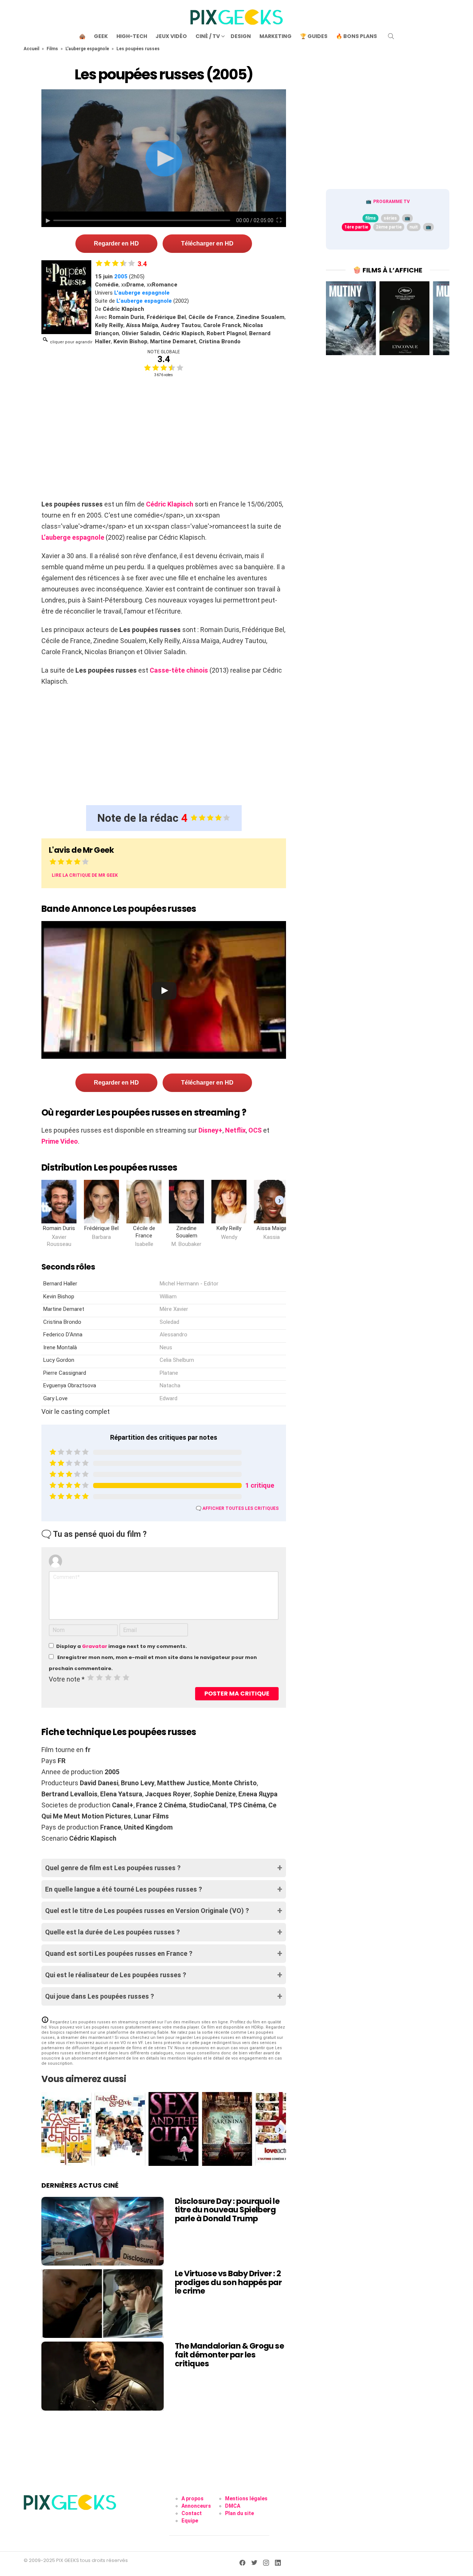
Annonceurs (196, 2506)
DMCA (233, 2506)
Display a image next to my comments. (122, 1646)
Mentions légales (246, 2498)
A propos (193, 2498)
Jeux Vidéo (171, 36)
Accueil (31, 49)
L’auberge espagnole (144, 301)
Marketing (275, 36)
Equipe (190, 2521)
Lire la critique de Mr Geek (85, 875)
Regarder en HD (116, 243)
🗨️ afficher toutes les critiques (237, 1508)
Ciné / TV (208, 36)
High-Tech (132, 36)
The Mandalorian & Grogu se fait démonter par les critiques (229, 2355)
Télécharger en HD (207, 243)
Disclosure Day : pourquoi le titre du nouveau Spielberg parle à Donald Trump (227, 2210)
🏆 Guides (314, 36)
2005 (121, 277)
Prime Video (60, 1141)
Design (241, 36)
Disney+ (210, 1130)
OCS (255, 1130)
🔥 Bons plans (356, 36)
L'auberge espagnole (87, 49)
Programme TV (392, 202)
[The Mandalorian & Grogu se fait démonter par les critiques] (103, 2376)
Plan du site (239, 2513)
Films (52, 49)
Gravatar (95, 1646)
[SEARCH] (391, 36)
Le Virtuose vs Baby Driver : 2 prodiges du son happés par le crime (228, 2282)
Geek (101, 36)
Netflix (235, 1130)
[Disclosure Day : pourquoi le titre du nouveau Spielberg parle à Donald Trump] (103, 2231)
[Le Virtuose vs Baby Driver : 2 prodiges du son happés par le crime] (103, 2304)
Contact (192, 2513)
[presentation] (280, 1200)
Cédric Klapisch (170, 504)
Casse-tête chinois (179, 670)
